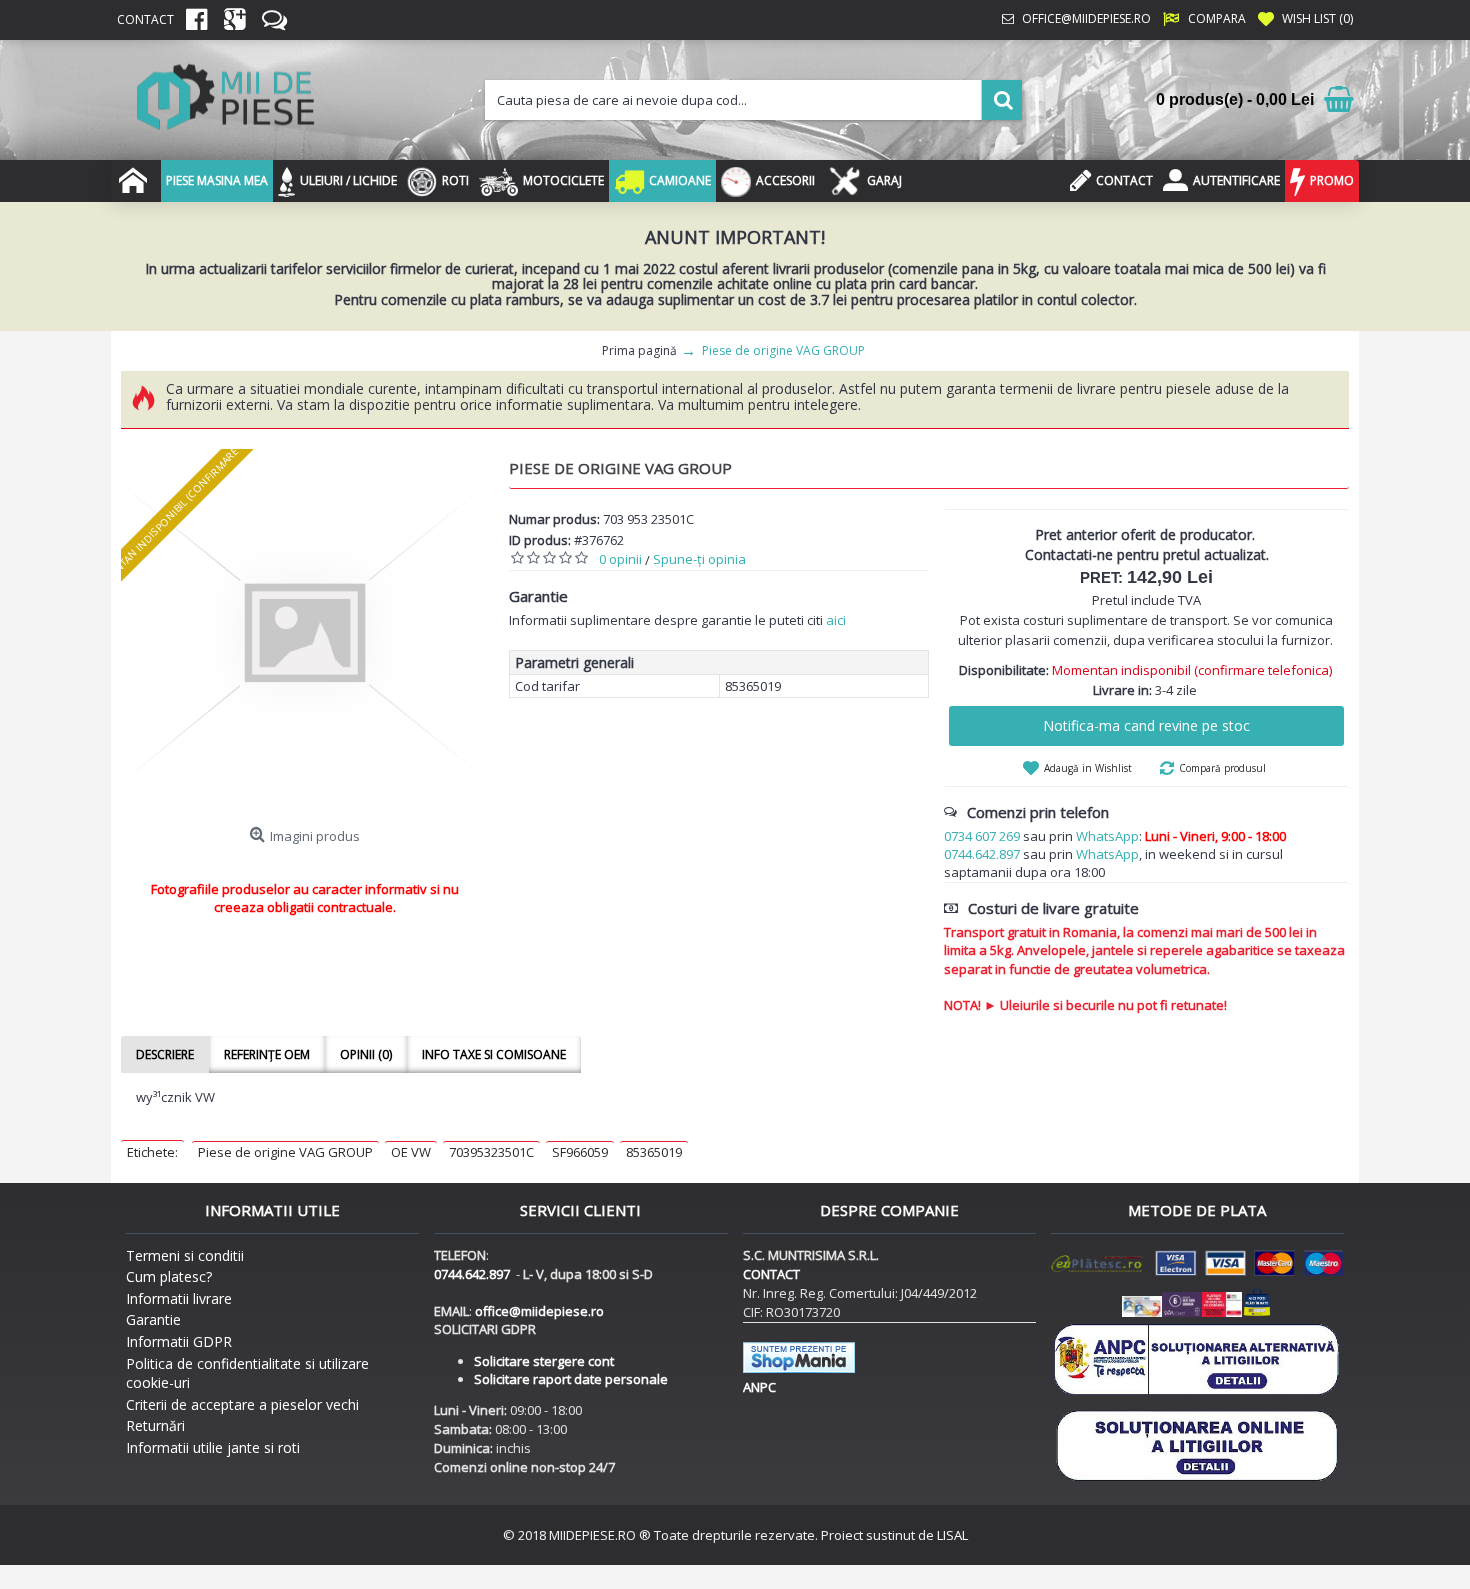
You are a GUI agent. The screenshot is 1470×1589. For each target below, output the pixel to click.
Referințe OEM (267, 1054)
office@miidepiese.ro (539, 1311)
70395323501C (491, 1152)
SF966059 (580, 1152)
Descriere (165, 1054)
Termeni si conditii (185, 1255)
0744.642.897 (982, 854)
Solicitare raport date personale (571, 1379)
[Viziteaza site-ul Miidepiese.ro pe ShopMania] (799, 1368)
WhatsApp (1107, 836)
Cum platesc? (169, 1276)
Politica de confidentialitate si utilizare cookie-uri (247, 1373)
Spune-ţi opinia (699, 559)
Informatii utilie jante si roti (213, 1447)
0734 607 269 (982, 836)
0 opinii (620, 559)
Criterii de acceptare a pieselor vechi (242, 1404)
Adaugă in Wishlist (1088, 768)
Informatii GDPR (179, 1341)
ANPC (759, 1387)
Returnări (155, 1425)
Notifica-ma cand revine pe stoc (1146, 725)
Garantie (153, 1319)
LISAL (952, 1535)
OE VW (411, 1152)
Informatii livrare (179, 1298)
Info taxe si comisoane (494, 1054)
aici (836, 620)
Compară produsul (1222, 768)
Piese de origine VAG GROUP (285, 1152)
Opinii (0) (366, 1054)
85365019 (654, 1152)
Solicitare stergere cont (544, 1361)
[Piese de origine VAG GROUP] (305, 633)
